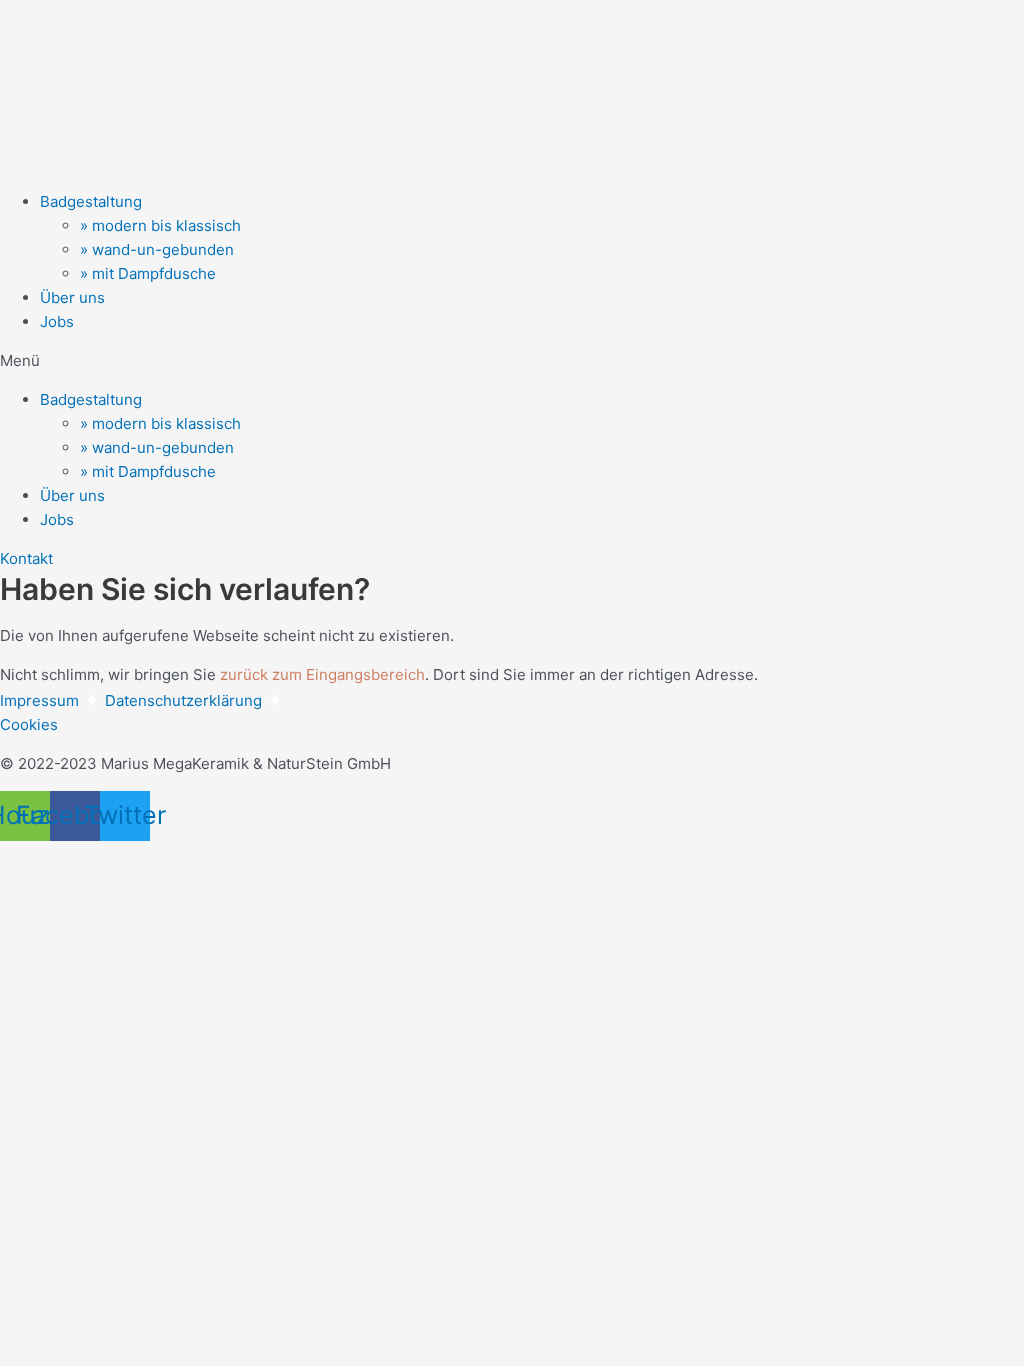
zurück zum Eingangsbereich (322, 674)
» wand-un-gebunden (157, 249)
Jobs (57, 321)
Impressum (39, 700)
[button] (512, 361)
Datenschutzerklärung (183, 700)
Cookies (29, 724)
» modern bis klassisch (160, 225)
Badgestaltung (91, 201)
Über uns (72, 297)
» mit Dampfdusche (148, 273)
